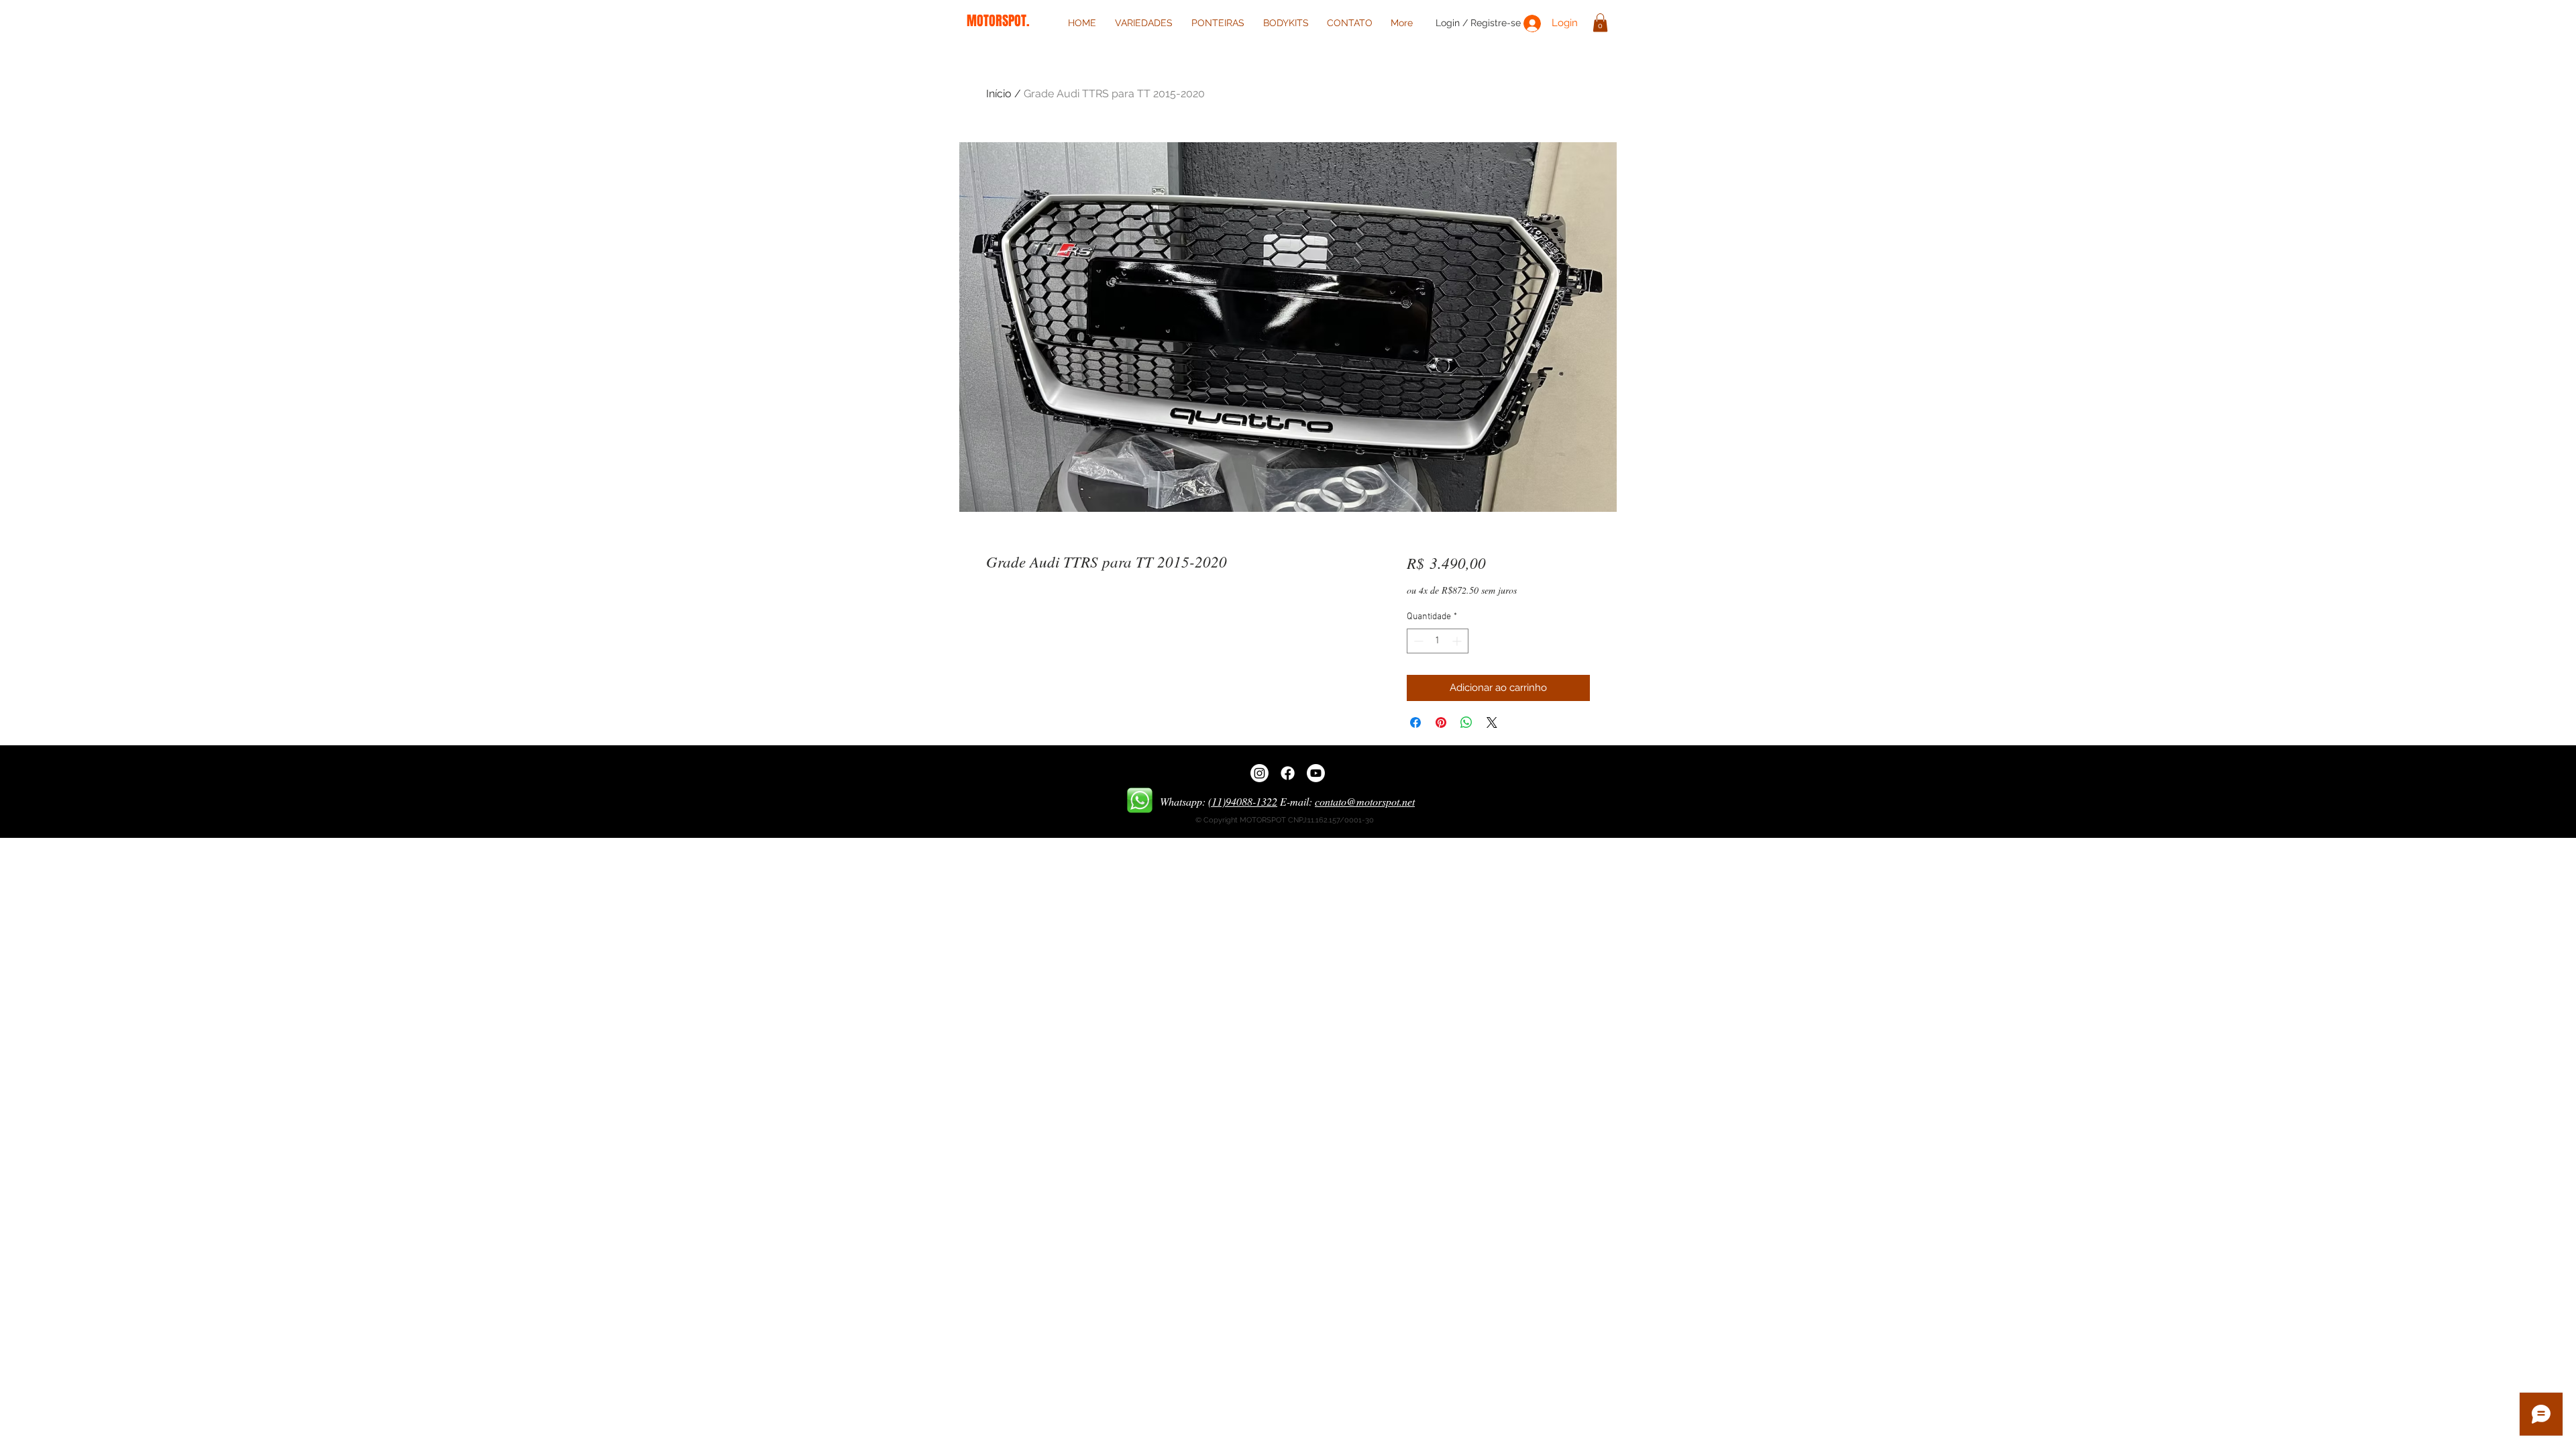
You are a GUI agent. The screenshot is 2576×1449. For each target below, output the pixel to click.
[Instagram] (1259, 773)
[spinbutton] (1438, 641)
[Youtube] (1316, 773)
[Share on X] (1492, 722)
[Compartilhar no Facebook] (1415, 722)
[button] (1600, 22)
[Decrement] (1417, 641)
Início (999, 94)
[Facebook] (1288, 773)
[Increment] (1458, 641)
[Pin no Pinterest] (1441, 722)
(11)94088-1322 (1243, 801)
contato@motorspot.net (1365, 801)
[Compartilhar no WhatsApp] (1466, 722)
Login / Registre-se (1478, 23)
